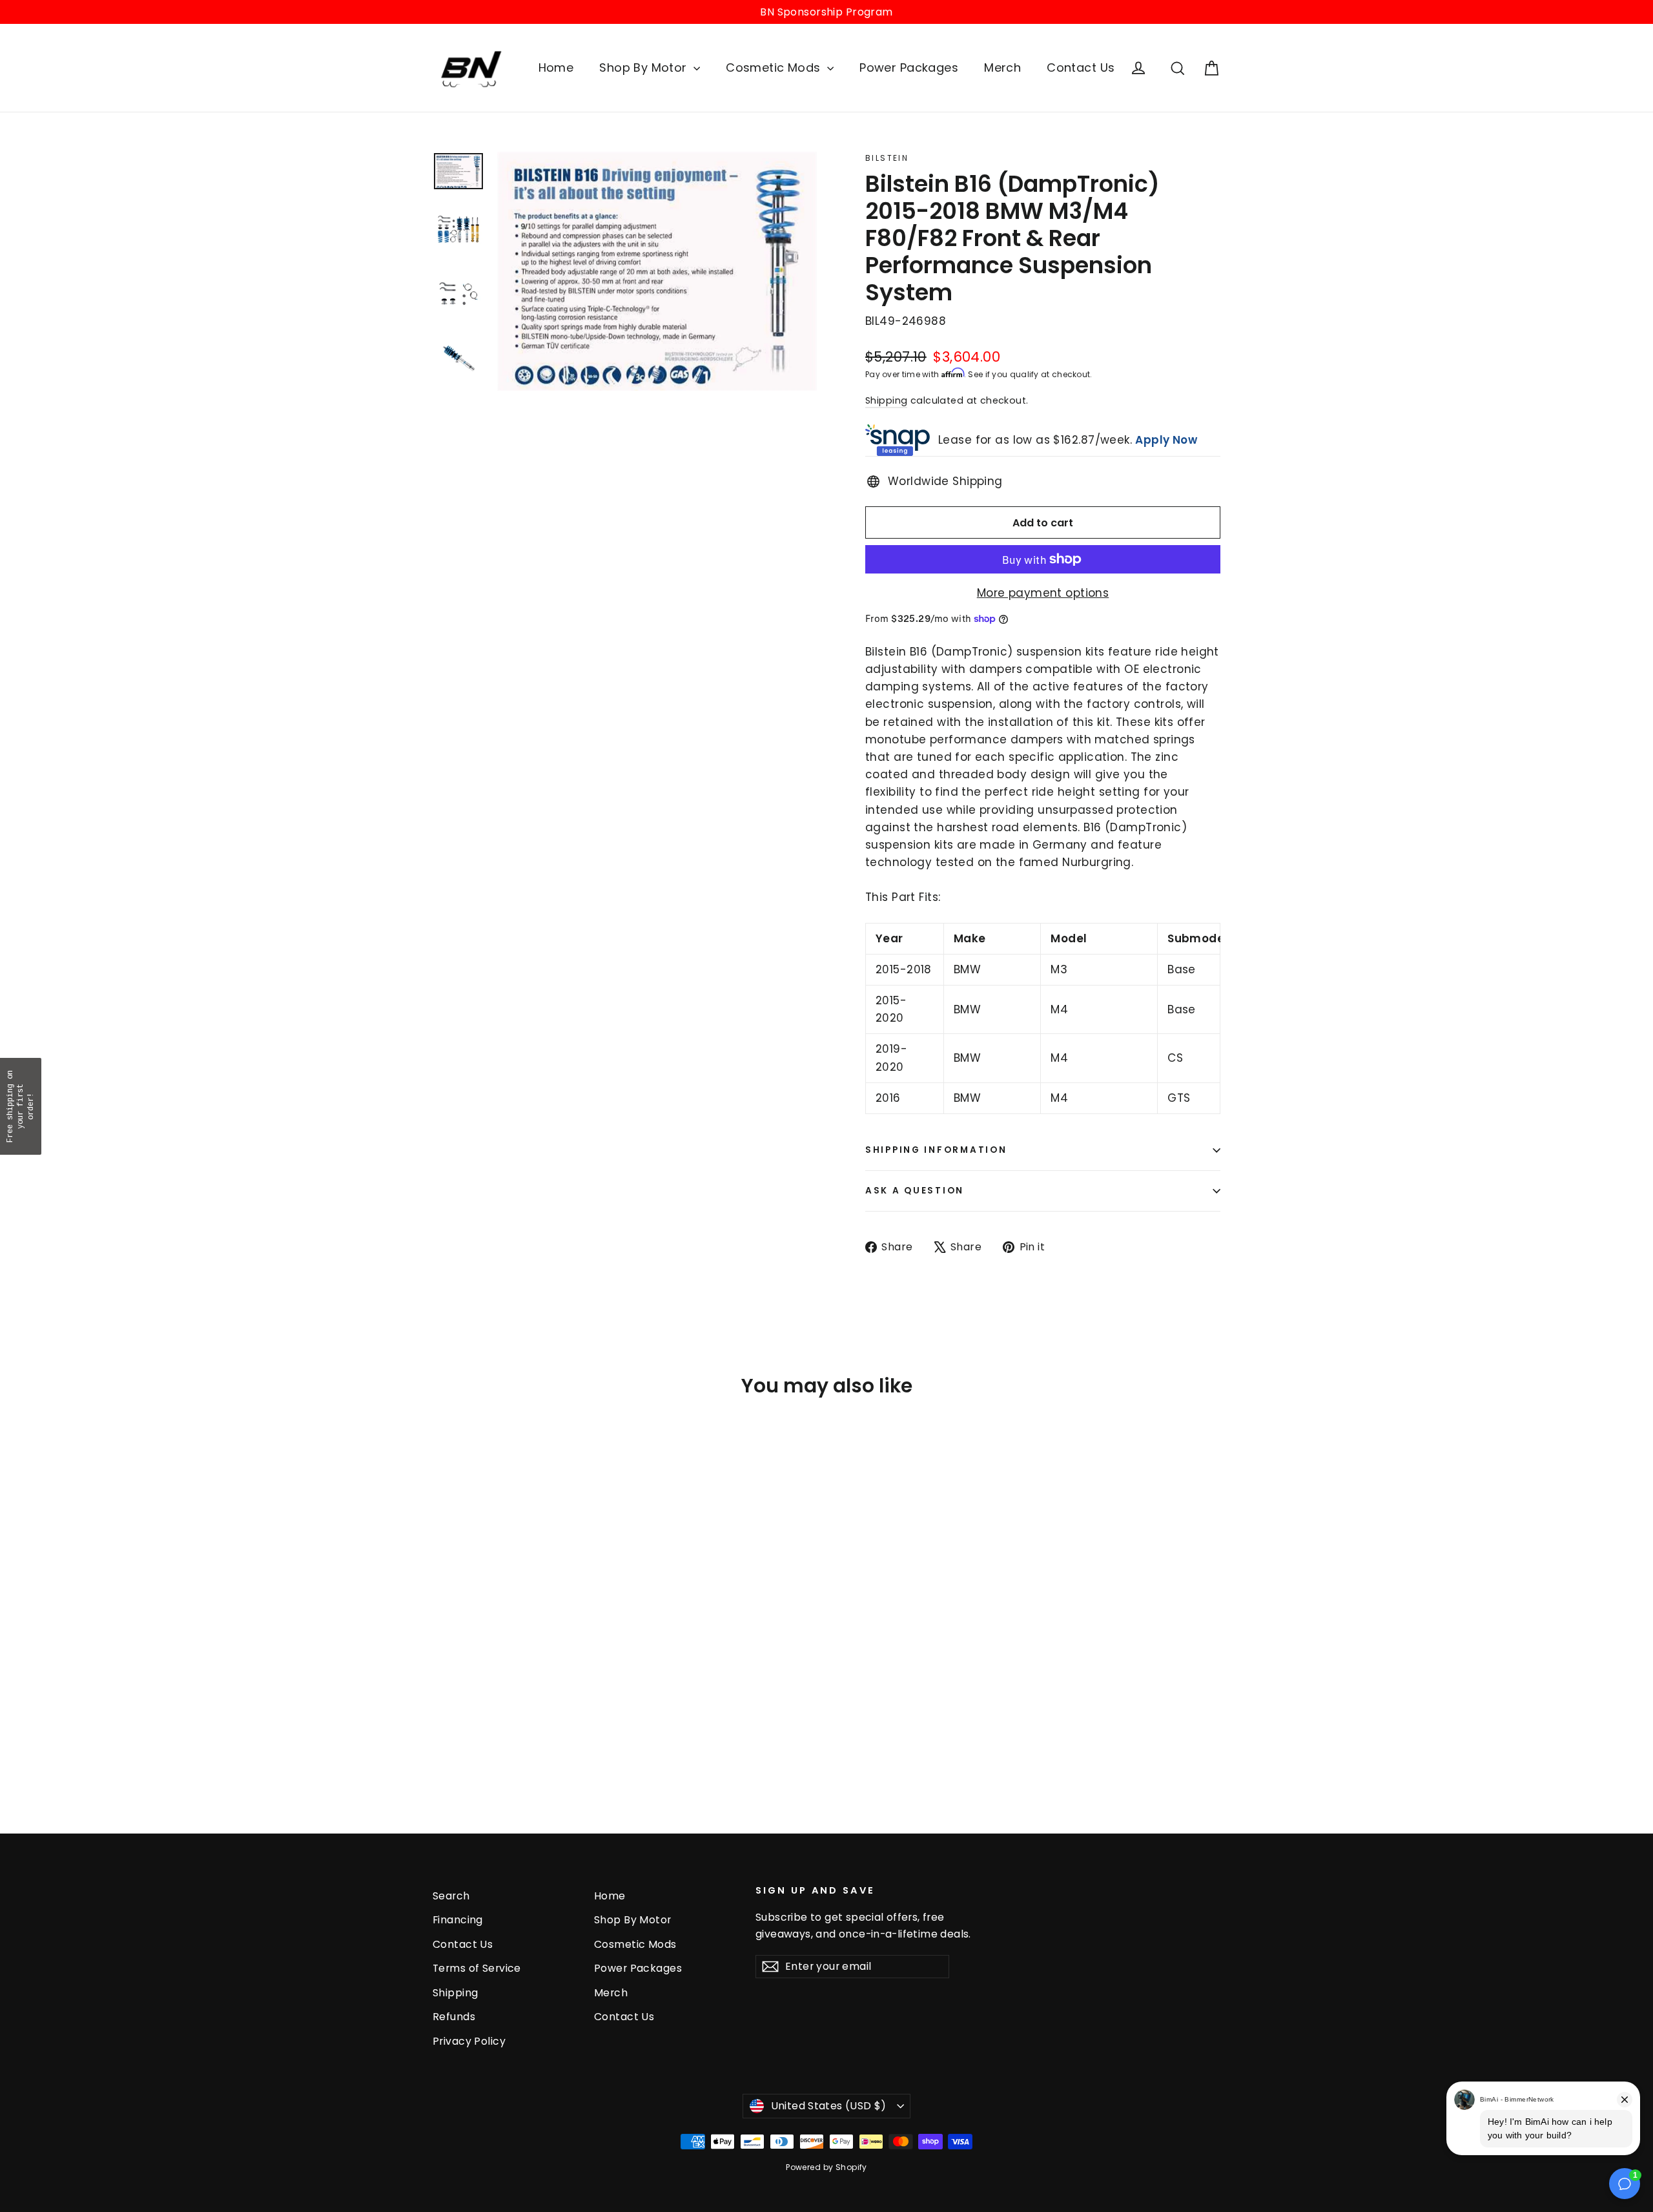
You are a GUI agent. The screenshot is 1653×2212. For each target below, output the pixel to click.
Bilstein (887, 158)
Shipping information (936, 1150)
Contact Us (1081, 67)
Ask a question (915, 1191)
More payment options (1043, 593)
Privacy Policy (469, 2041)
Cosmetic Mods (775, 67)
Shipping (886, 400)
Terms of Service (477, 1968)
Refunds (454, 2017)
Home (556, 67)
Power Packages (909, 67)
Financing (458, 1920)
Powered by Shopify (826, 2167)
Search (451, 1896)
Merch (1002, 67)
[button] (21, 1106)
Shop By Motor (645, 67)
